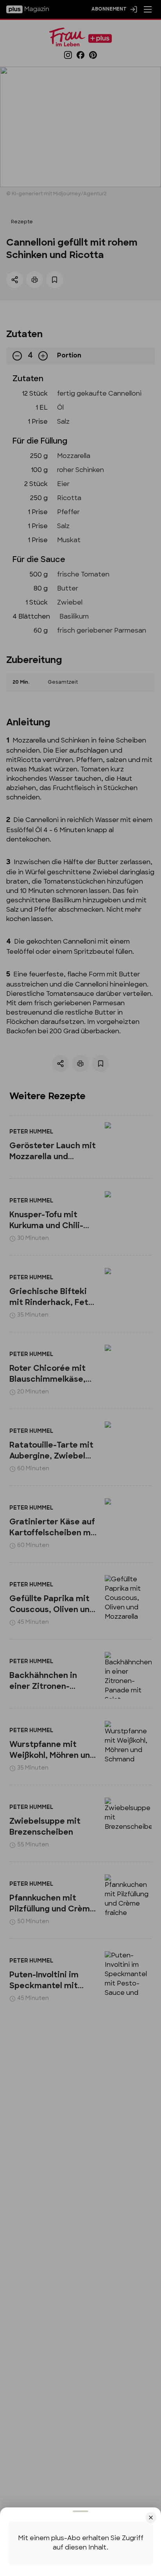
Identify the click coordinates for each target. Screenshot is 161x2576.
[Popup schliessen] (80, 1288)
